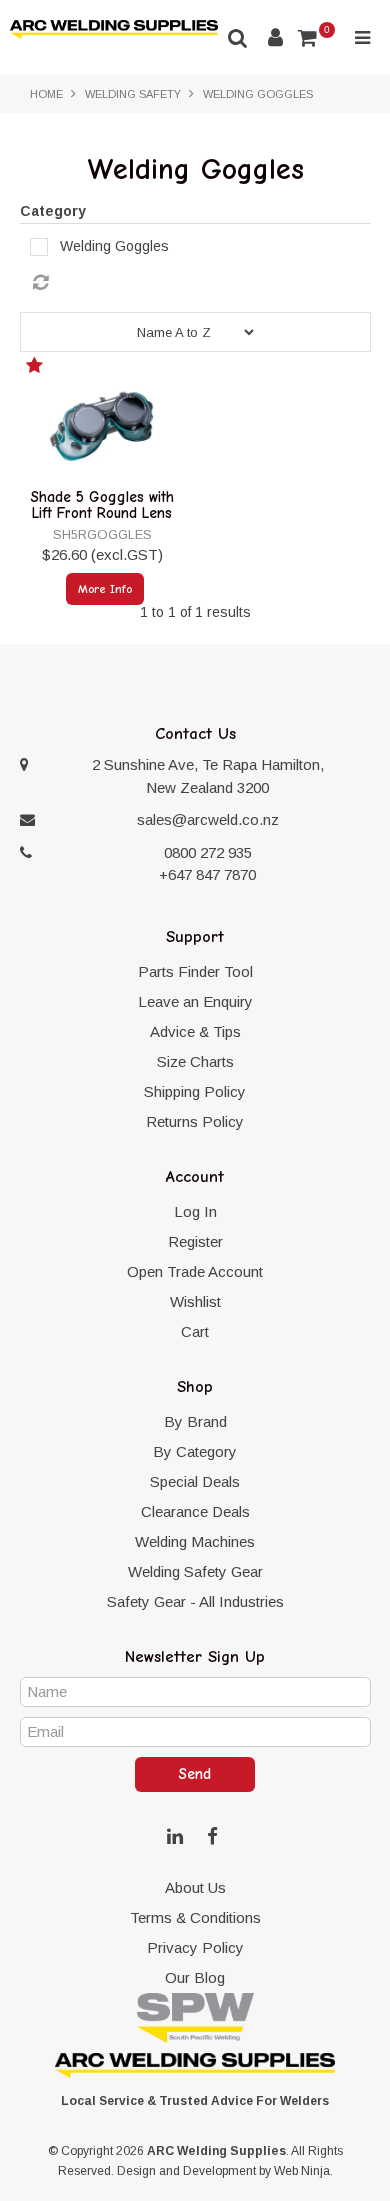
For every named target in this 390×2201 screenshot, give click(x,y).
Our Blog (195, 1977)
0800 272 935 (208, 852)
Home (46, 94)
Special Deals (195, 1481)
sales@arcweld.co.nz (208, 819)
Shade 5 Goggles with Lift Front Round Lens (102, 505)
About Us (195, 1887)
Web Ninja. (303, 2171)
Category (53, 211)
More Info (105, 589)
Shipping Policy (195, 1091)
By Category (195, 1451)
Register (195, 1241)
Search (238, 37)
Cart (195, 1331)
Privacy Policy (195, 1947)
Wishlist (195, 1301)
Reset (200, 283)
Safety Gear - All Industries (195, 1601)
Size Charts (195, 1061)
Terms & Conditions (195, 1917)
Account (275, 37)
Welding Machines (195, 1541)
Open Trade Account (195, 1271)
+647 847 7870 (207, 874)
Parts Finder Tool (195, 971)
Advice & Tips (195, 1031)
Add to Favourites (37, 369)
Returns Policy (195, 1121)
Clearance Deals (195, 1511)
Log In (195, 1211)
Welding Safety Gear (195, 1571)
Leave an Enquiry (195, 1001)
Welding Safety (133, 94)
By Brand (195, 1421)
